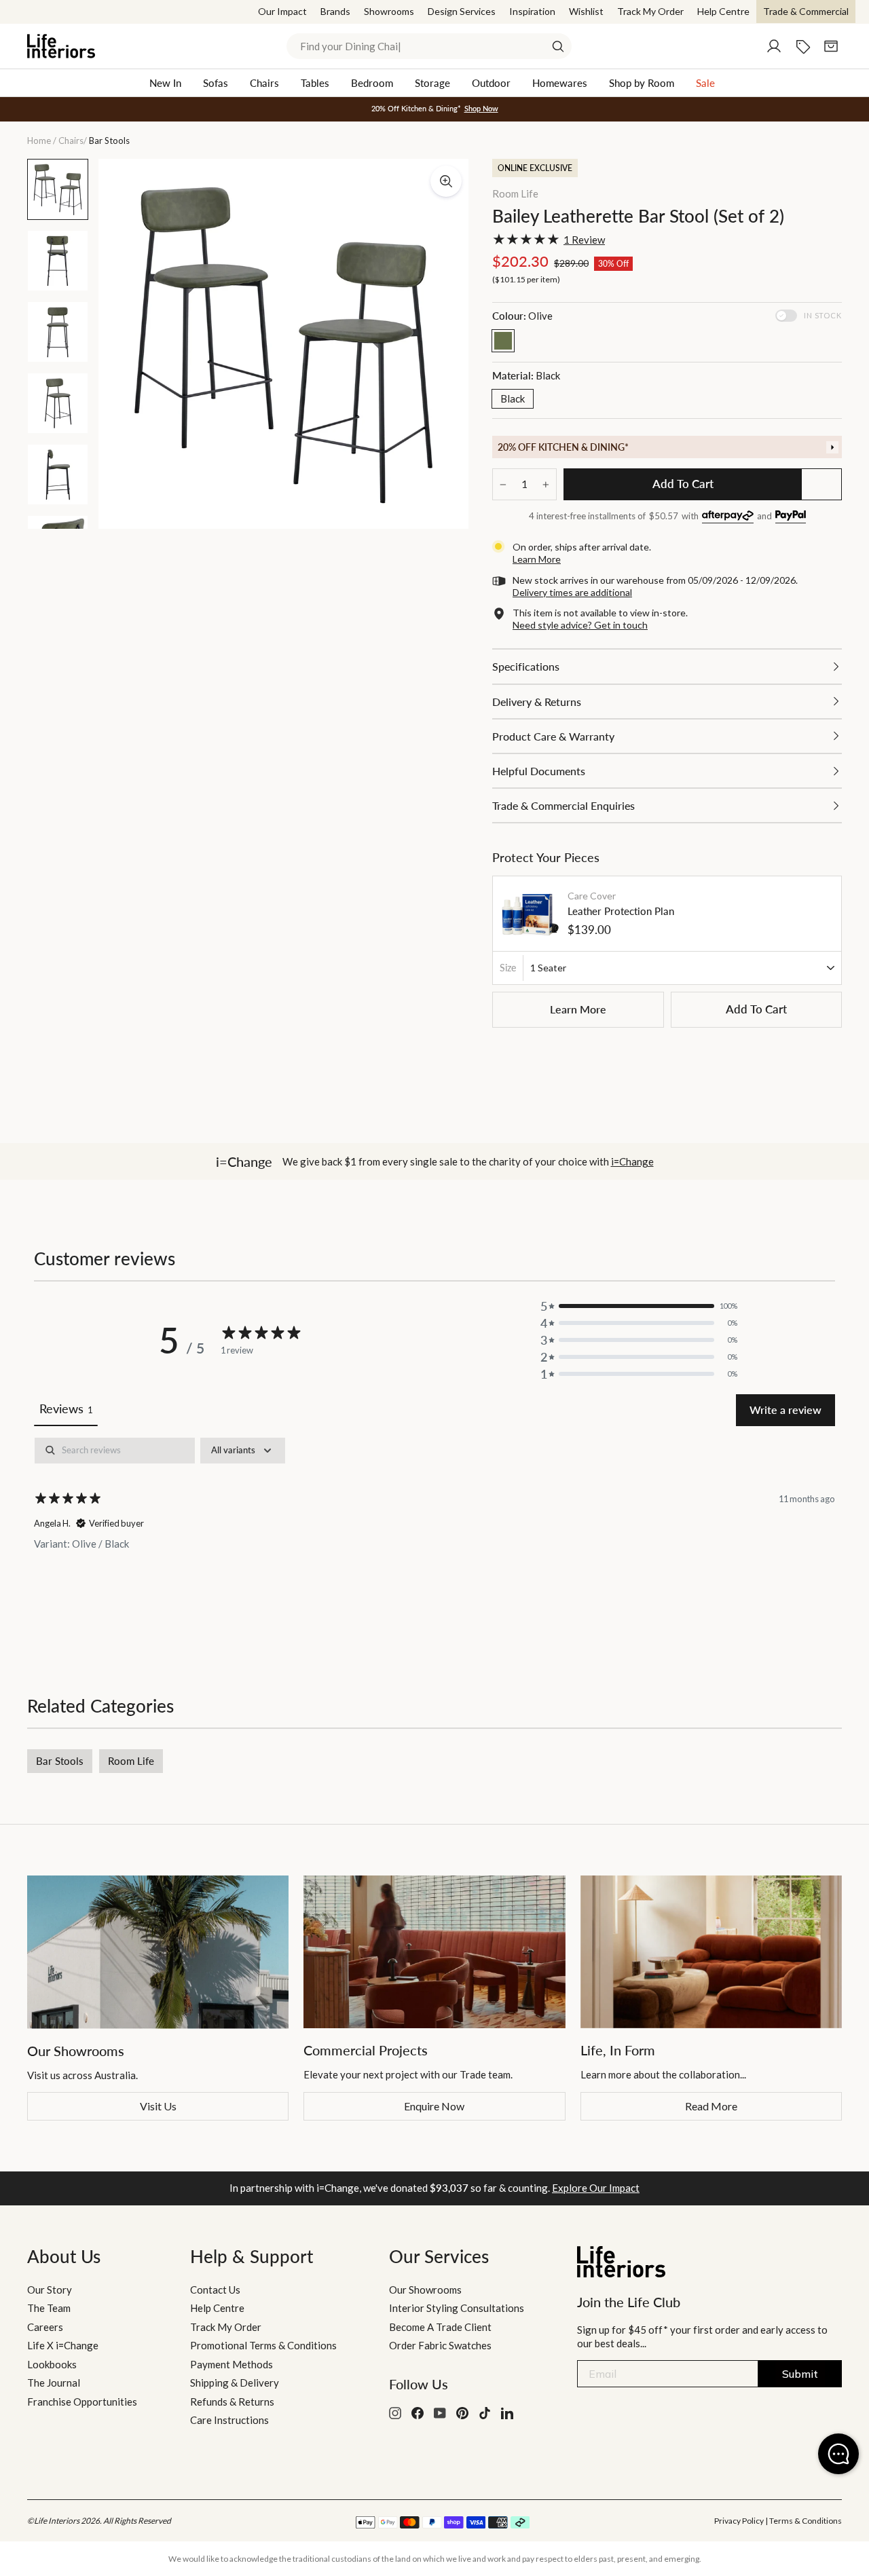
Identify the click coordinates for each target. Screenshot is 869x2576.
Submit (800, 2374)
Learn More (578, 1009)
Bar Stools (60, 1761)
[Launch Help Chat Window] (838, 2454)
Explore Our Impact (596, 2188)
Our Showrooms (425, 2290)
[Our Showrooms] (158, 1952)
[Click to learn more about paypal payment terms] (791, 517)
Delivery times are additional (572, 592)
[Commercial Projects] (434, 1952)
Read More (711, 2106)
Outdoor (491, 83)
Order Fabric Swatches (440, 2345)
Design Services (462, 11)
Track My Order (650, 11)
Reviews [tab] (66, 1408)
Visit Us (158, 2106)
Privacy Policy (739, 2521)
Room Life (515, 193)
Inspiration (532, 11)
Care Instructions (229, 2420)
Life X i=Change (63, 2345)
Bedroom (372, 83)
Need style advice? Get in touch (580, 625)
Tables (315, 83)
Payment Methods (232, 2364)
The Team (49, 2308)
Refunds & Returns (232, 2402)
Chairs (264, 83)
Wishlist (586, 11)
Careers (45, 2327)
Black (513, 398)
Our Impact (282, 11)
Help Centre (723, 11)
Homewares (560, 83)
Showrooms (389, 11)
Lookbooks (52, 2364)
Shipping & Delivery (235, 2383)
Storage (432, 83)
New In (165, 83)
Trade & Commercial (806, 11)
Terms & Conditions (806, 2521)
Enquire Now (434, 2106)
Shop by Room (642, 83)
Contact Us (215, 2290)
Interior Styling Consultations (457, 2308)
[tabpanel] (434, 1532)
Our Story (50, 2290)
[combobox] (429, 46)
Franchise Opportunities (82, 2402)
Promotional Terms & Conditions (263, 2345)
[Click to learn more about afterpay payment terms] (728, 517)
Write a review (785, 1410)
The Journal (54, 2383)
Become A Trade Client (440, 2327)
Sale (705, 83)
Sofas (216, 83)
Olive (503, 341)
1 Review (584, 240)
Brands (335, 11)
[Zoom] (446, 181)
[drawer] (667, 447)
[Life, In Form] (711, 1952)
